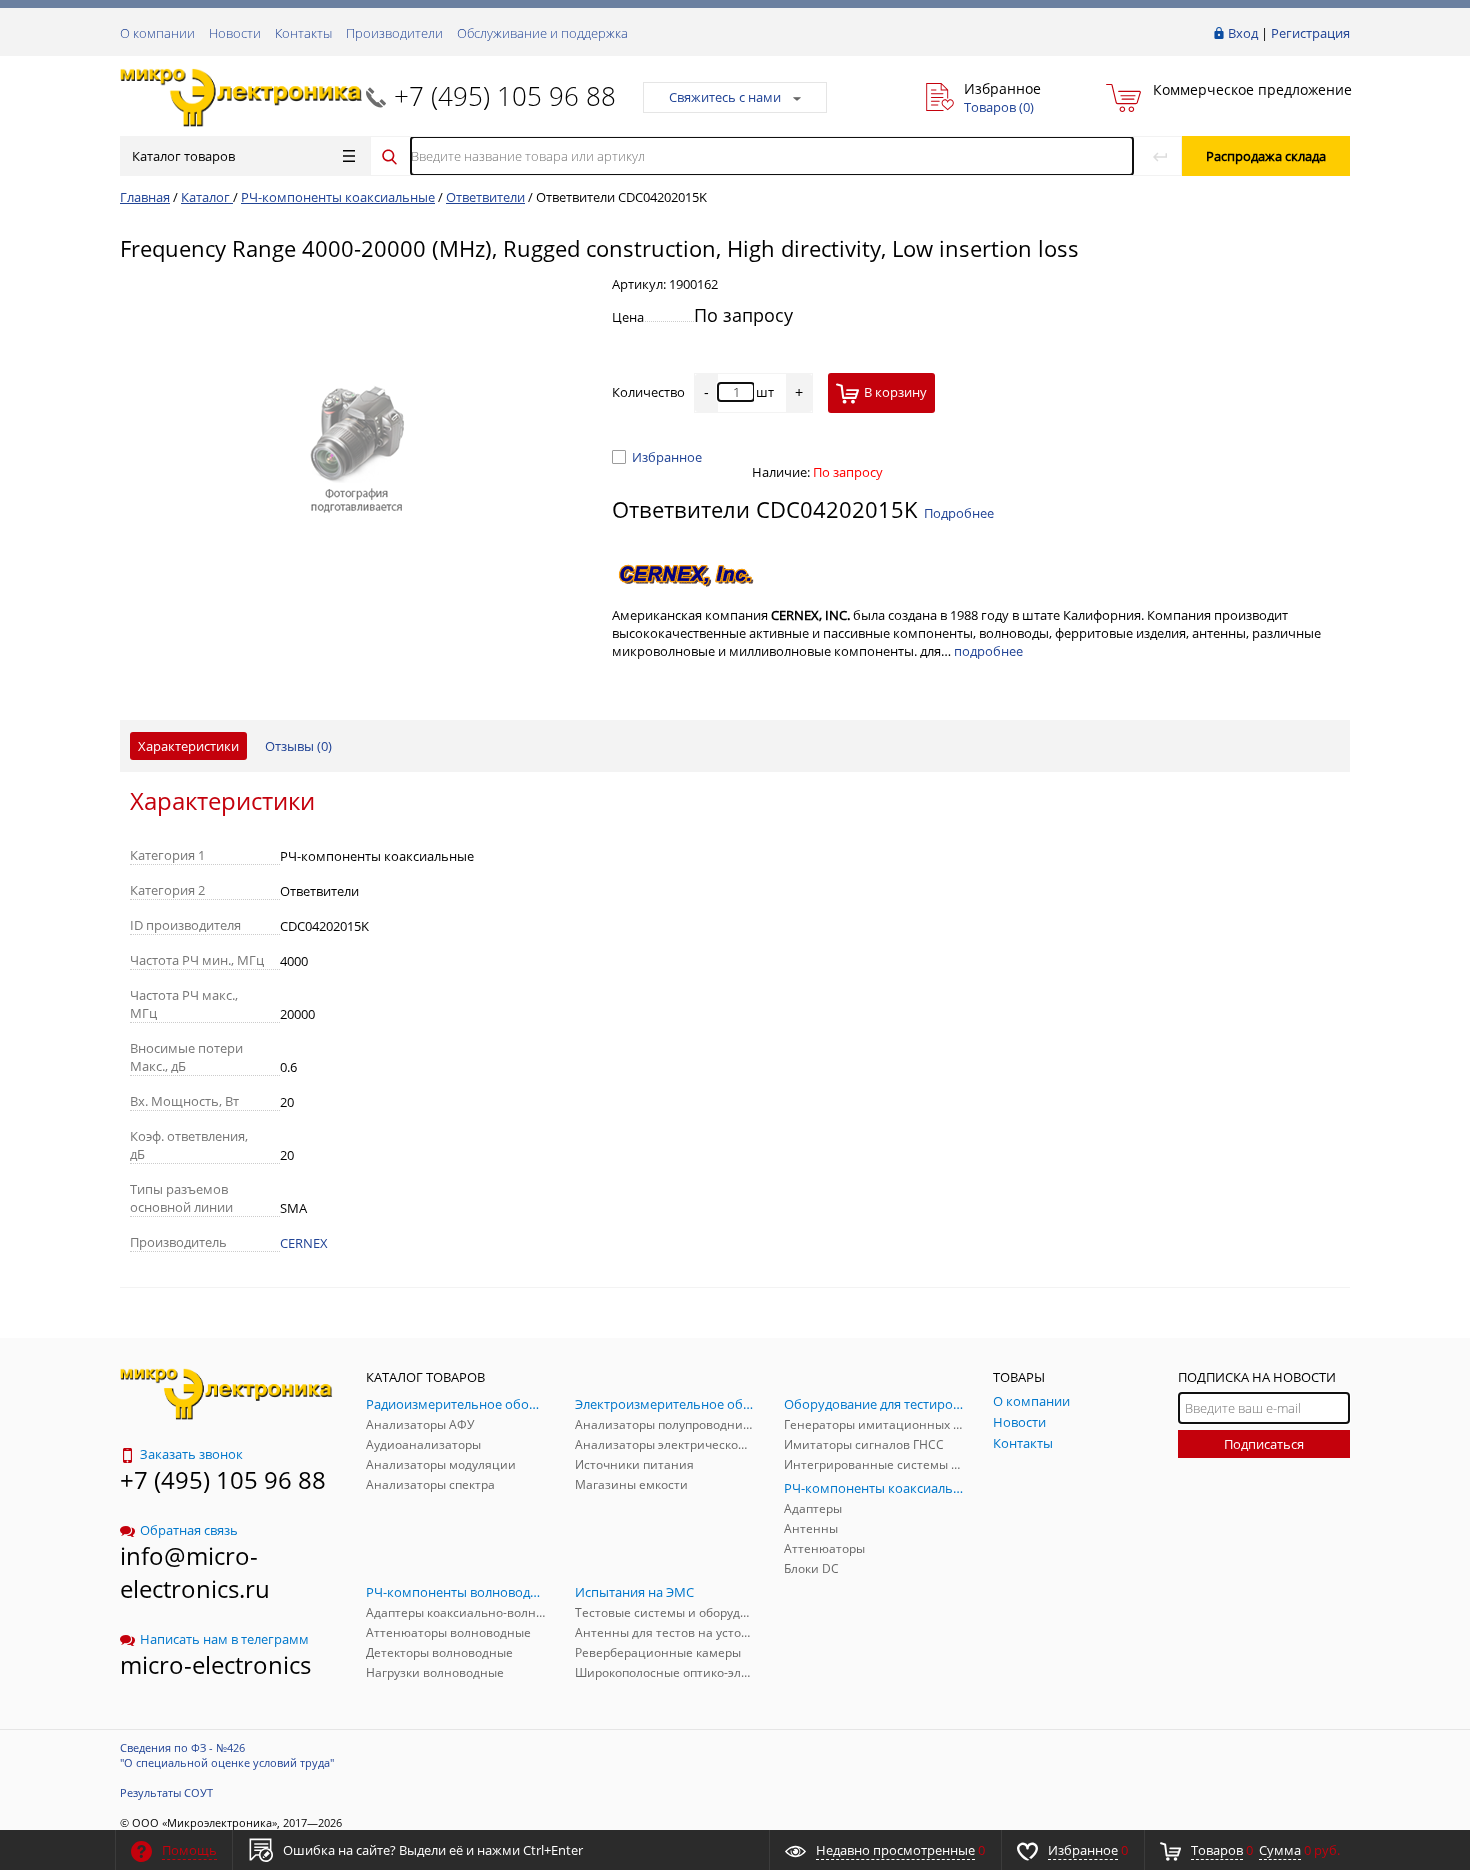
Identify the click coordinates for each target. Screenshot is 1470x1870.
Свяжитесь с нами (725, 97)
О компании (157, 33)
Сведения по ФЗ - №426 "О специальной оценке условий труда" (227, 1755)
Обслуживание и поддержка (542, 33)
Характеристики (188, 746)
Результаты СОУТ (166, 1792)
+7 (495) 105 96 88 (505, 96)
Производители (394, 33)
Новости (235, 33)
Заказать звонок (191, 1454)
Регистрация (1310, 33)
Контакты (303, 33)
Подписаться (1264, 1444)
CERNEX (304, 1243)
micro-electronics (215, 1664)
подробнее (988, 651)
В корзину (895, 392)
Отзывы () (298, 746)
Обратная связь (189, 1530)
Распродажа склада (1266, 156)
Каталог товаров (183, 156)
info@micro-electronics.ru (195, 1572)
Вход (1243, 33)
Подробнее (959, 513)
